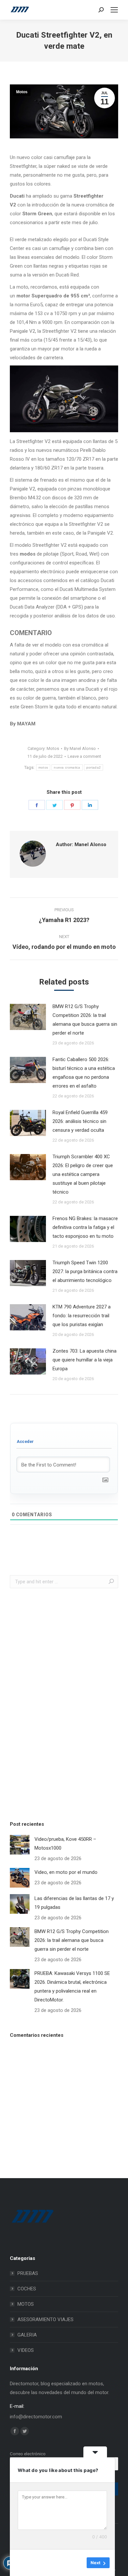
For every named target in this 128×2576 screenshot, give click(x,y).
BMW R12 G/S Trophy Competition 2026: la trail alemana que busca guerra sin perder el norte (85, 1020)
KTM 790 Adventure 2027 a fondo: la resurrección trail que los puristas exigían (82, 1316)
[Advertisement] (59, 1703)
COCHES (27, 2289)
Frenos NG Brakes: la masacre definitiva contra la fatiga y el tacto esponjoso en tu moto (85, 1227)
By (80, 748)
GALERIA (27, 2335)
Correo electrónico (28, 2454)
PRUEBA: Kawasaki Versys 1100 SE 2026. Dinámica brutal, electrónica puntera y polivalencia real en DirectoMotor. (72, 1987)
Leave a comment (84, 756)
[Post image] (28, 1017)
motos (43, 767)
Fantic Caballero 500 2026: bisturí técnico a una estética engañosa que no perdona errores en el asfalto (84, 1073)
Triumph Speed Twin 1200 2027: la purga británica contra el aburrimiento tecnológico (85, 1271)
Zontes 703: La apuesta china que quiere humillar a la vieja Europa (85, 1360)
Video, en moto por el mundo (66, 1872)
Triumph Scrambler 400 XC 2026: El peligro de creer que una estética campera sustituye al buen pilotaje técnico (83, 1174)
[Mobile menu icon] (114, 10)
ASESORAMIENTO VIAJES (45, 2319)
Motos (22, 92)
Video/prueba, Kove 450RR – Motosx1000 (65, 1844)
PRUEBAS (28, 2273)
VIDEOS (26, 2350)
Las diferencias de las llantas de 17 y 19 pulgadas (74, 1903)
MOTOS (26, 2304)
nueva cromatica (67, 767)
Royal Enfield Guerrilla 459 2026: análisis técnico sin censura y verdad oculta (80, 1121)
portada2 (94, 767)
